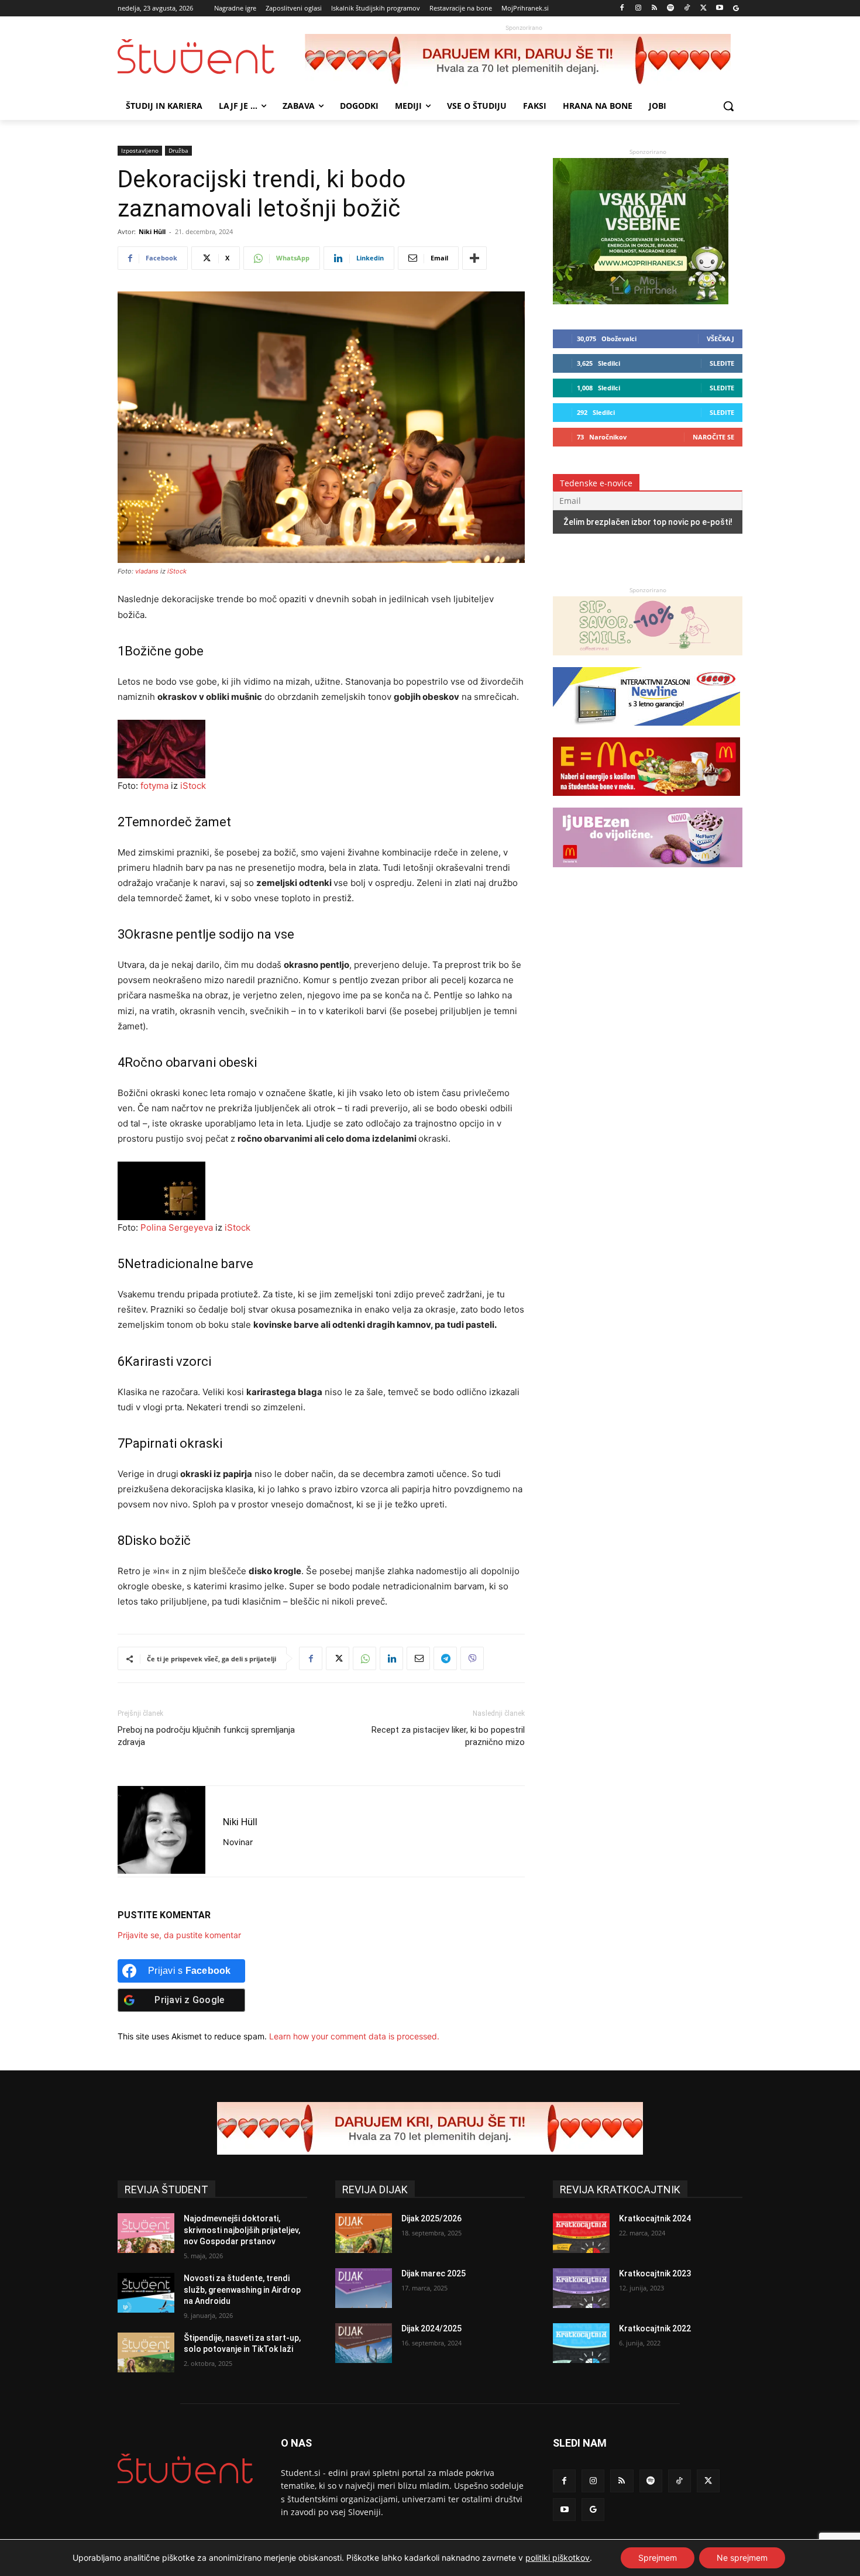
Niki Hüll (152, 231)
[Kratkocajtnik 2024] (581, 2233)
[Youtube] (719, 8)
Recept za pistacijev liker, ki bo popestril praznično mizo (448, 1736)
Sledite (722, 363)
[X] (704, 8)
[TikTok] (687, 8)
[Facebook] (622, 8)
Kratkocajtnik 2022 (655, 2328)
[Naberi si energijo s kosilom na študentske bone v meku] (646, 801)
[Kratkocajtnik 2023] (581, 2288)
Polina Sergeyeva (177, 1227)
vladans (147, 571)
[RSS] (654, 8)
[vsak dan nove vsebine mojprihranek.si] (641, 301)
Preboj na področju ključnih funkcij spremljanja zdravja (206, 1736)
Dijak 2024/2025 (431, 2328)
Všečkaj (720, 339)
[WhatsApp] (364, 1658)
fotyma (154, 786)
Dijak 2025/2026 (431, 2218)
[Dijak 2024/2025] (364, 2343)
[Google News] (736, 8)
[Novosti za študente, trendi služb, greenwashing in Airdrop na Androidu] (146, 2293)
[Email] (418, 1658)
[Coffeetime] (648, 661)
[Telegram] (445, 1658)
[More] (474, 258)
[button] (728, 106)
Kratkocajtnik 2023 (655, 2273)
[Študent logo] (211, 56)
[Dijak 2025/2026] (364, 2233)
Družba (178, 150)
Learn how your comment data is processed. (354, 2036)
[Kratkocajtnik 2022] (581, 2343)
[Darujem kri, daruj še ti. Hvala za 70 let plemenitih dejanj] (524, 60)
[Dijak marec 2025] (364, 2288)
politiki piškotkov (558, 2558)
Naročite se (713, 437)
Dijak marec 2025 (434, 2273)
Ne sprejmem (742, 2558)
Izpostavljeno (140, 150)
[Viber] (472, 1658)
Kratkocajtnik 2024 (655, 2218)
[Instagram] (638, 8)
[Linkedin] (391, 1658)
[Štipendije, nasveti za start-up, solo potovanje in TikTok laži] (146, 2352)
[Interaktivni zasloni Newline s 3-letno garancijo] (646, 731)
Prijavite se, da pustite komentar (179, 1935)
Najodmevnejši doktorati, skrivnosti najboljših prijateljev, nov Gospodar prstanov (242, 2230)
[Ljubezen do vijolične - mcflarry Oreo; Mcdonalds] (648, 873)
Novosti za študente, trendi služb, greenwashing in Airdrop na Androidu (242, 2290)
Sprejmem (658, 2558)
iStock (177, 571)
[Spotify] (671, 8)
